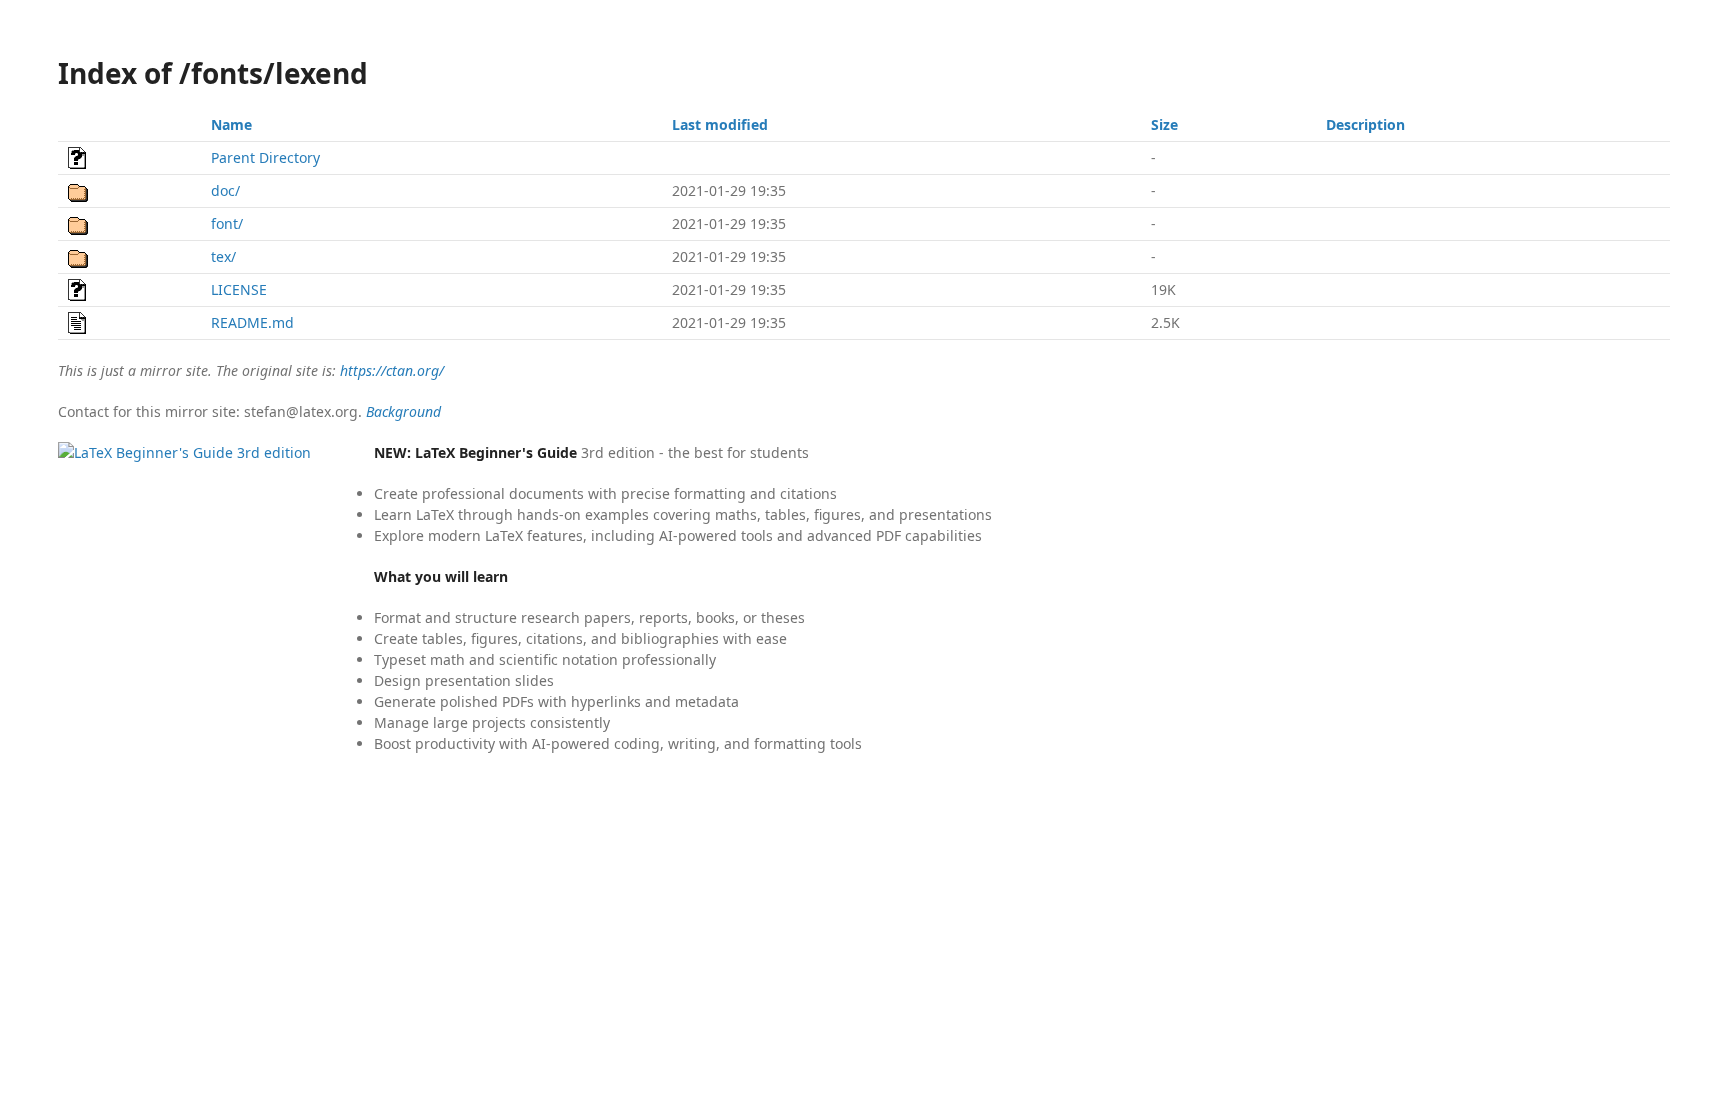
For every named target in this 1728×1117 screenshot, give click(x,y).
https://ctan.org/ (392, 370)
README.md (252, 322)
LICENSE (239, 289)
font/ (227, 223)
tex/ (223, 256)
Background (403, 411)
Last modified (720, 124)
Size (1164, 124)
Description (1365, 124)
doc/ (225, 190)
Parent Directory (265, 157)
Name (231, 124)
